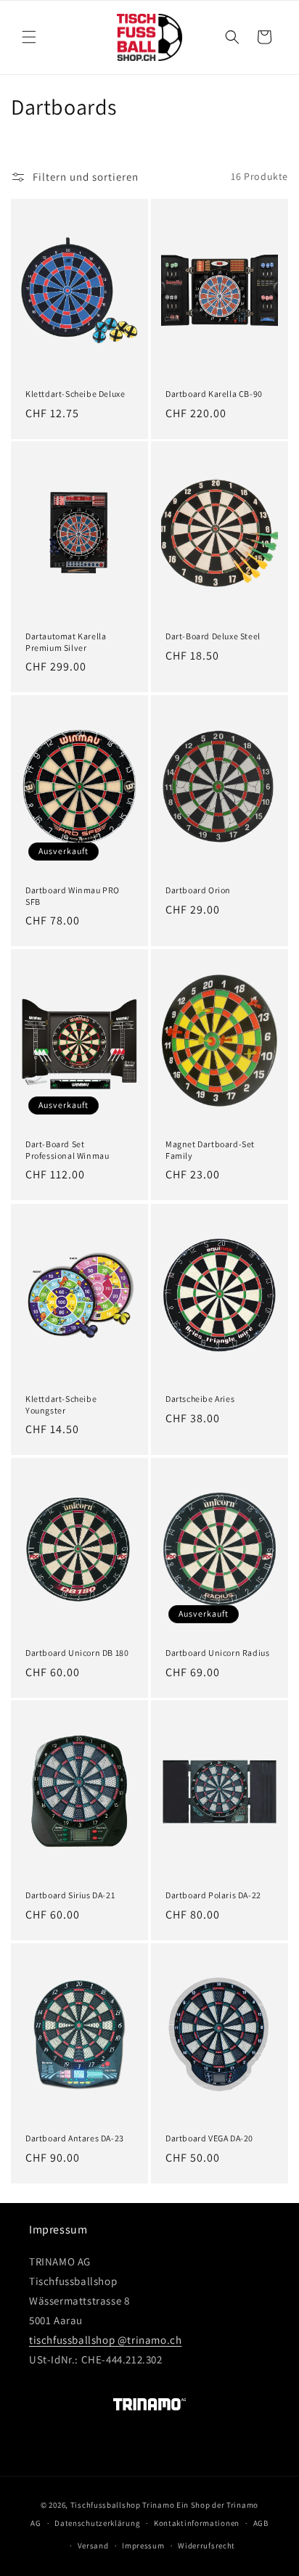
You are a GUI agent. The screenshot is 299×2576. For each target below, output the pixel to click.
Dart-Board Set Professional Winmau (67, 1150)
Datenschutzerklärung (97, 2523)
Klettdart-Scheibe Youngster (61, 1404)
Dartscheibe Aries (200, 1399)
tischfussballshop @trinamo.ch (105, 2340)
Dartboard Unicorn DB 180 (77, 1653)
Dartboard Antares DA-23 (75, 2138)
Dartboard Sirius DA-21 (70, 1895)
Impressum (143, 2546)
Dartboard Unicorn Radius (217, 1653)
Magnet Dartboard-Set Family (210, 1150)
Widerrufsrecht (206, 2546)
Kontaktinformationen (197, 2523)
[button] (29, 37)
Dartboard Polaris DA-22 (213, 1895)
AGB (261, 2523)
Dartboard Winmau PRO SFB (73, 896)
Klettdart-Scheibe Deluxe (75, 394)
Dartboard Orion (198, 890)
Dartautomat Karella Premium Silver (66, 642)
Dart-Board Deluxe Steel (213, 636)
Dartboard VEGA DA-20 (209, 2138)
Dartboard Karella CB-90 (214, 394)
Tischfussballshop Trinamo (123, 2505)
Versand (93, 2546)
